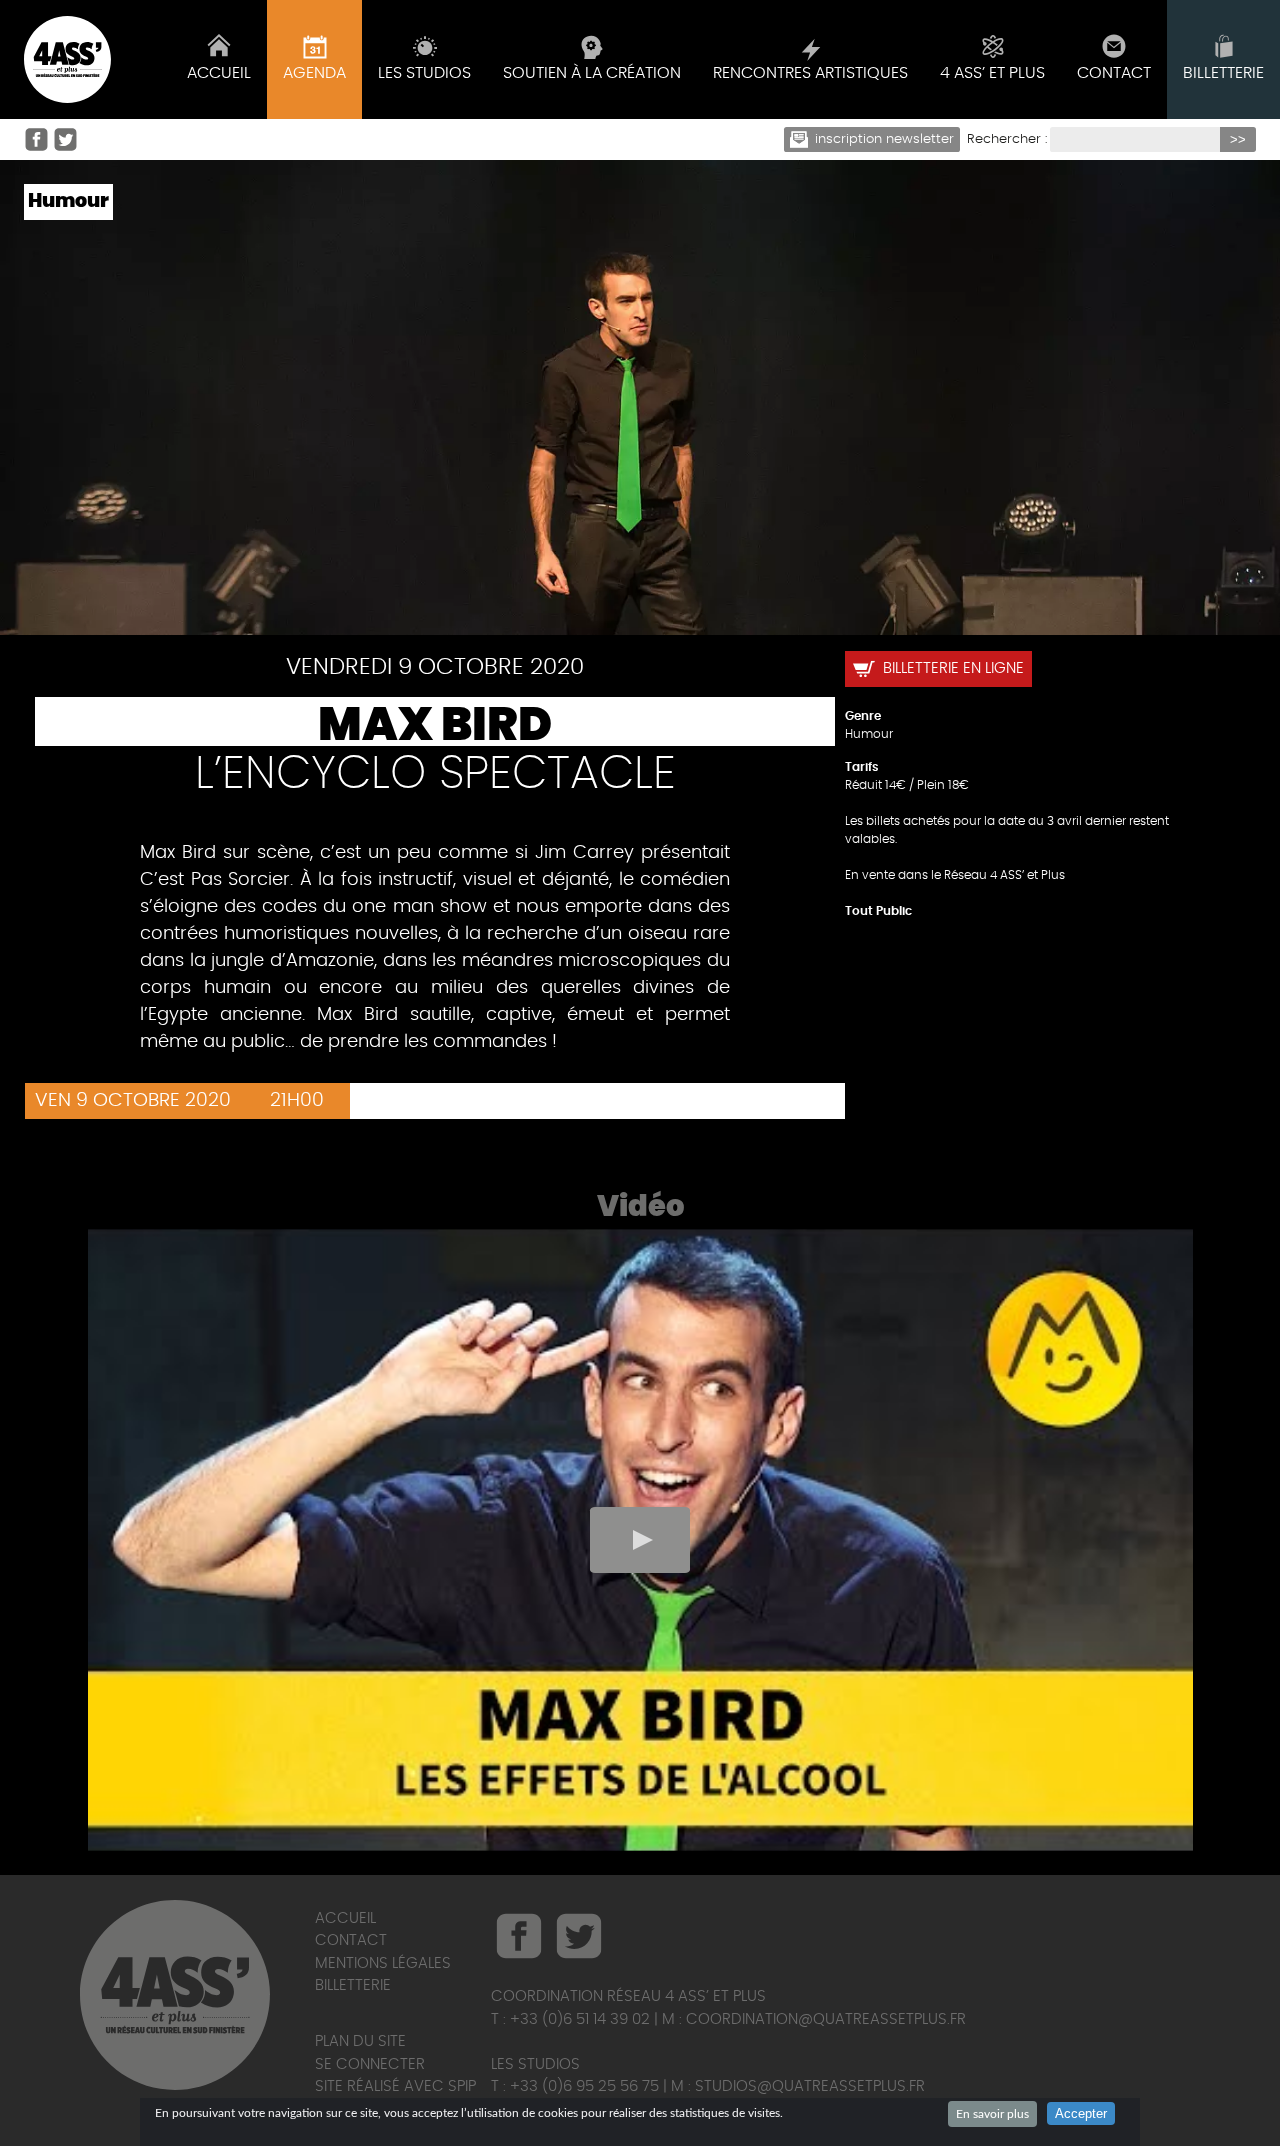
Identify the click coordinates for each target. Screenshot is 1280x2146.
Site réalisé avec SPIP (395, 2086)
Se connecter (370, 2064)
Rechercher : (1007, 139)
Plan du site (360, 2041)
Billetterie (353, 1985)
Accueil (345, 1918)
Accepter (1081, 2113)
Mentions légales (383, 1963)
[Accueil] (67, 59)
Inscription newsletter (884, 139)
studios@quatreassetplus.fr (810, 2086)
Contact (351, 1940)
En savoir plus (992, 2114)
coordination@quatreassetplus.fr (826, 2019)
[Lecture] (640, 1540)
